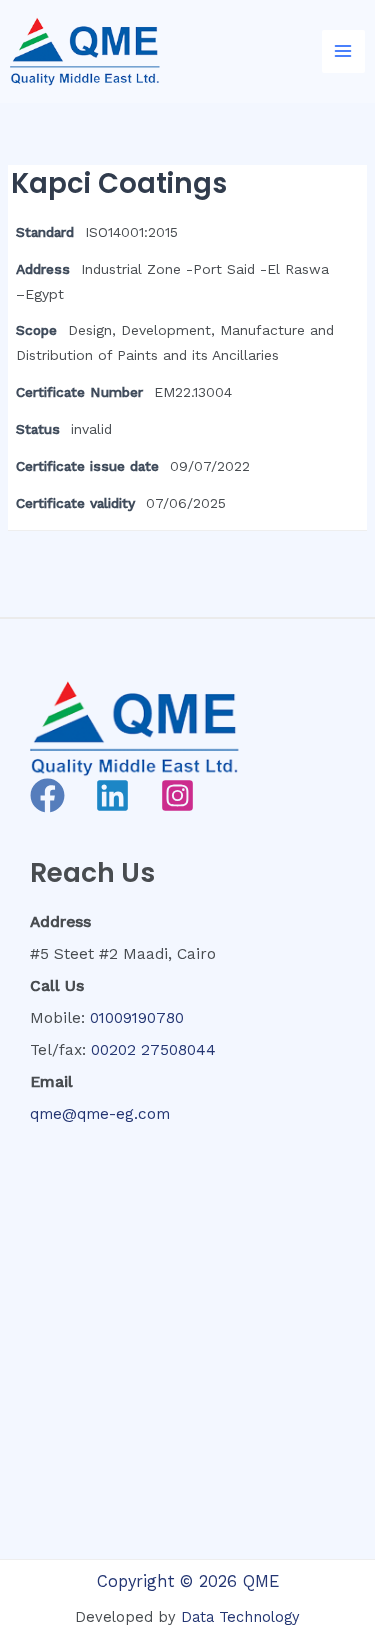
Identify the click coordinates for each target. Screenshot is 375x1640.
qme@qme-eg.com (100, 1114)
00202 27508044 (153, 1050)
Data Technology (240, 1617)
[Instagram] (177, 795)
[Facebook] (47, 795)
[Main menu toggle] (343, 51)
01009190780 (137, 1018)
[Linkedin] (112, 795)
